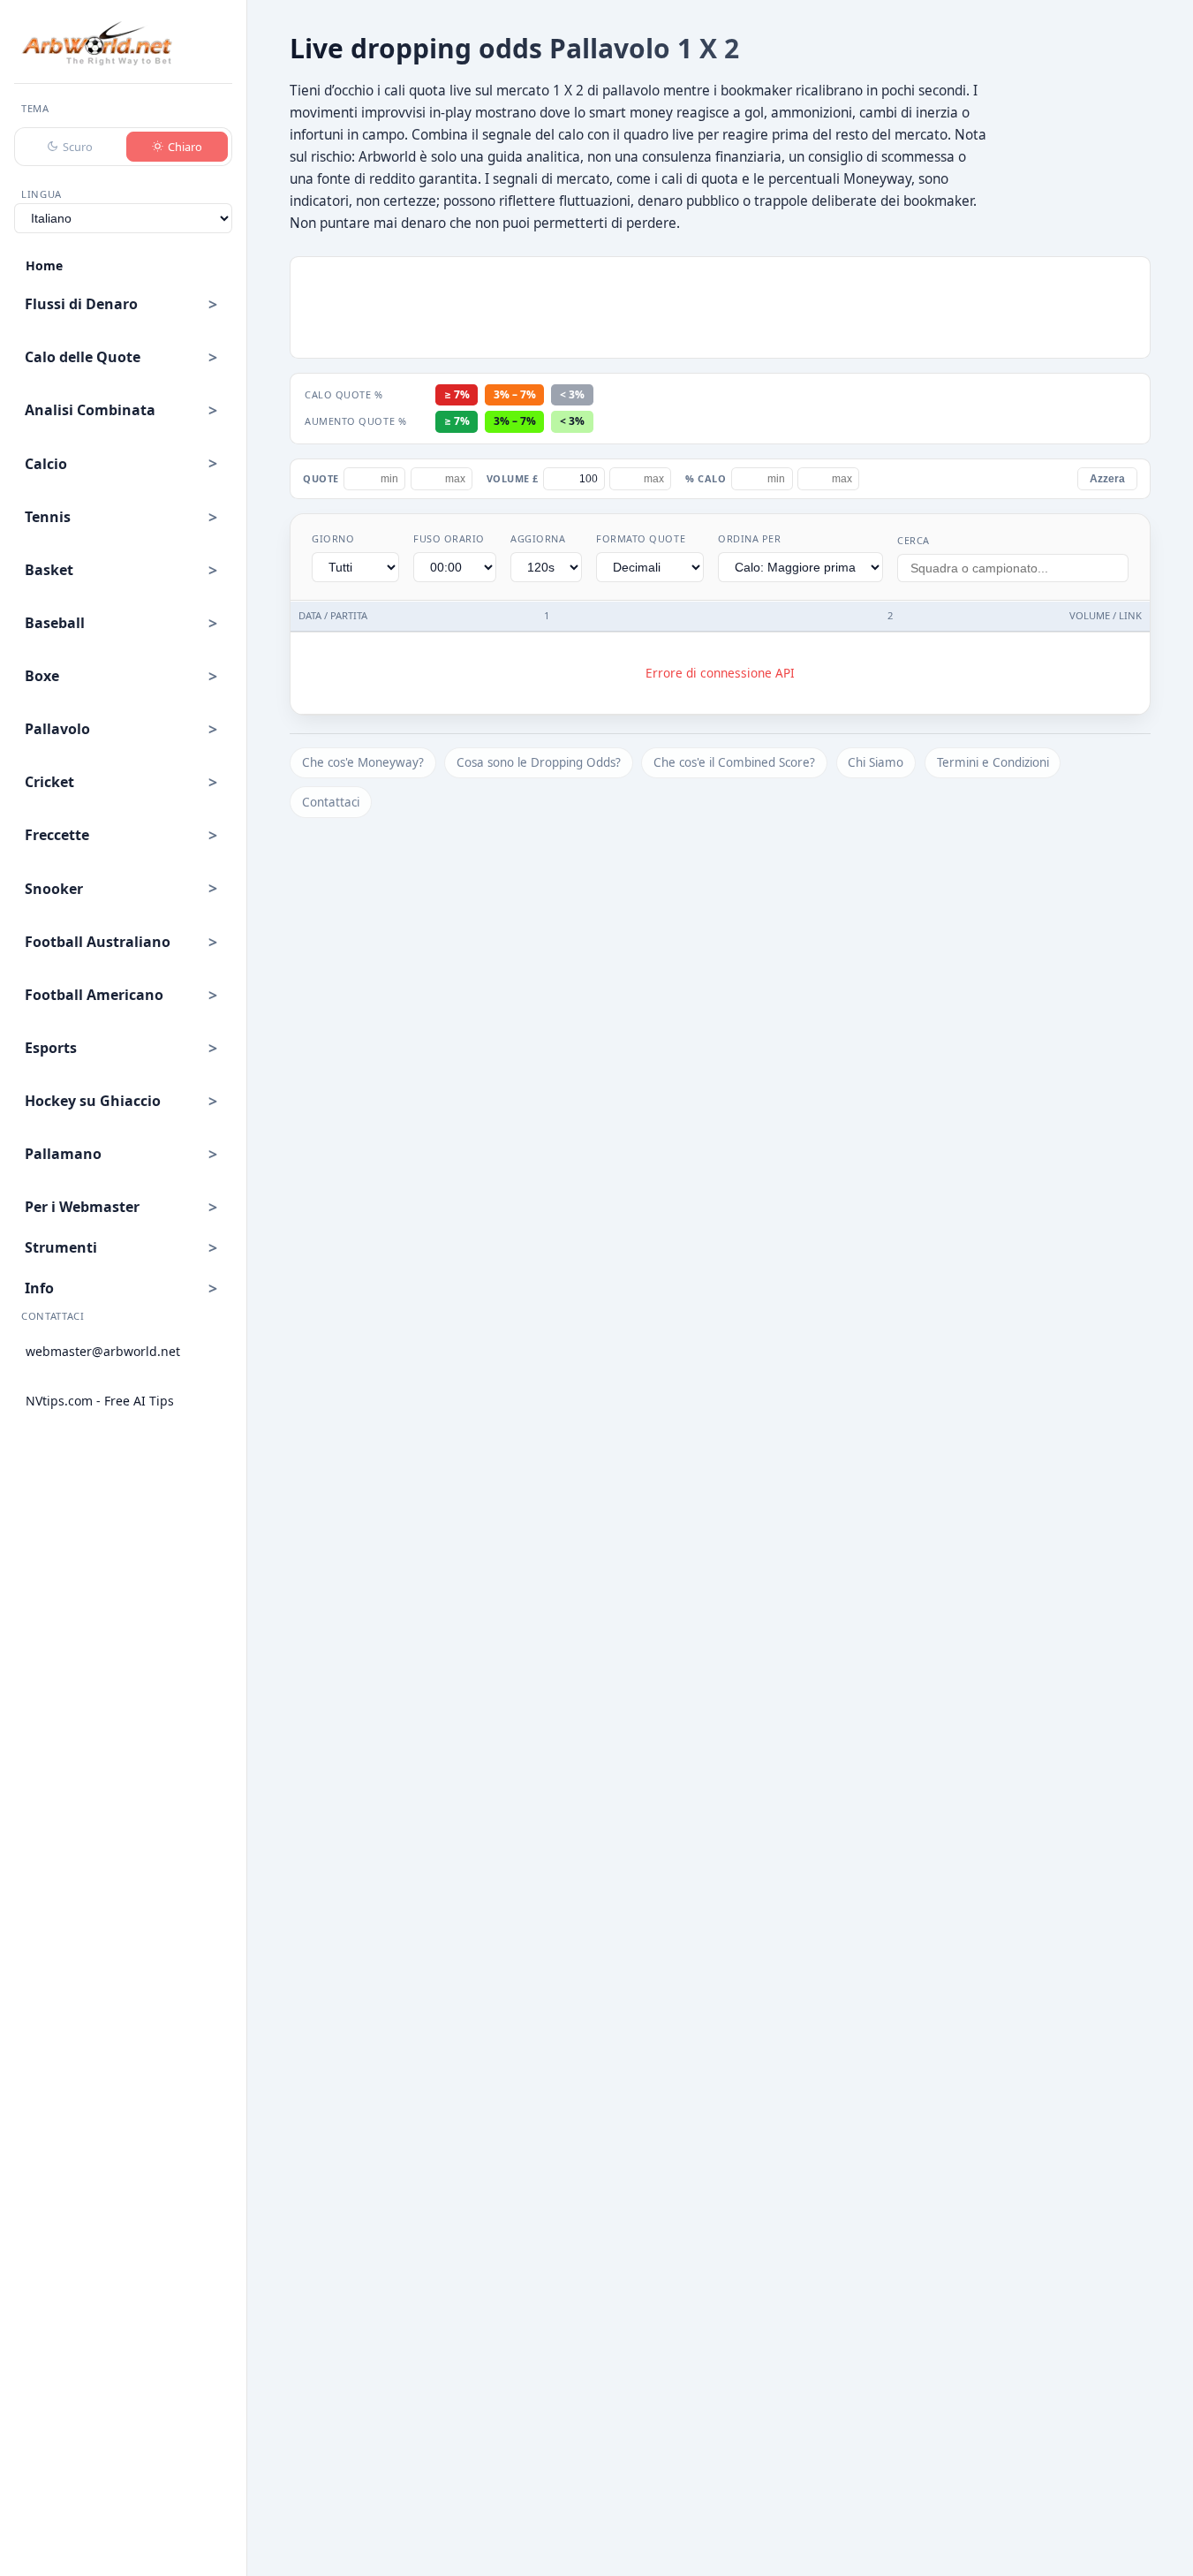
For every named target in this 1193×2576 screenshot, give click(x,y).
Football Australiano (98, 942)
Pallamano (63, 1154)
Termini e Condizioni (993, 762)
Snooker (54, 889)
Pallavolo (57, 729)
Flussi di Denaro (81, 304)
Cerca (914, 540)
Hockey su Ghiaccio (93, 1101)
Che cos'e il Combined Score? (734, 762)
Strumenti (61, 1247)
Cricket (49, 782)
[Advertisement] (721, 307)
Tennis (48, 517)
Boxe (42, 676)
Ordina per (749, 538)
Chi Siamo (876, 762)
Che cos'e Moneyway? (363, 762)
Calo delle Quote (83, 357)
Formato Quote (641, 538)
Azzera (1107, 479)
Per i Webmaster (82, 1207)
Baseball (55, 623)
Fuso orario (449, 538)
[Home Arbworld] (97, 43)
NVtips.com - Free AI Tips (100, 1401)
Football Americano (94, 995)
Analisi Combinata (90, 410)
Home (44, 265)
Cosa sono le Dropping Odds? (539, 762)
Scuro (78, 147)
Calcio (46, 464)
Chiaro (185, 147)
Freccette (57, 835)
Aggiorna (538, 538)
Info (39, 1288)
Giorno (333, 538)
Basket (49, 570)
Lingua (42, 194)
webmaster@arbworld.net (103, 1351)
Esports (51, 1048)
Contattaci (331, 802)
